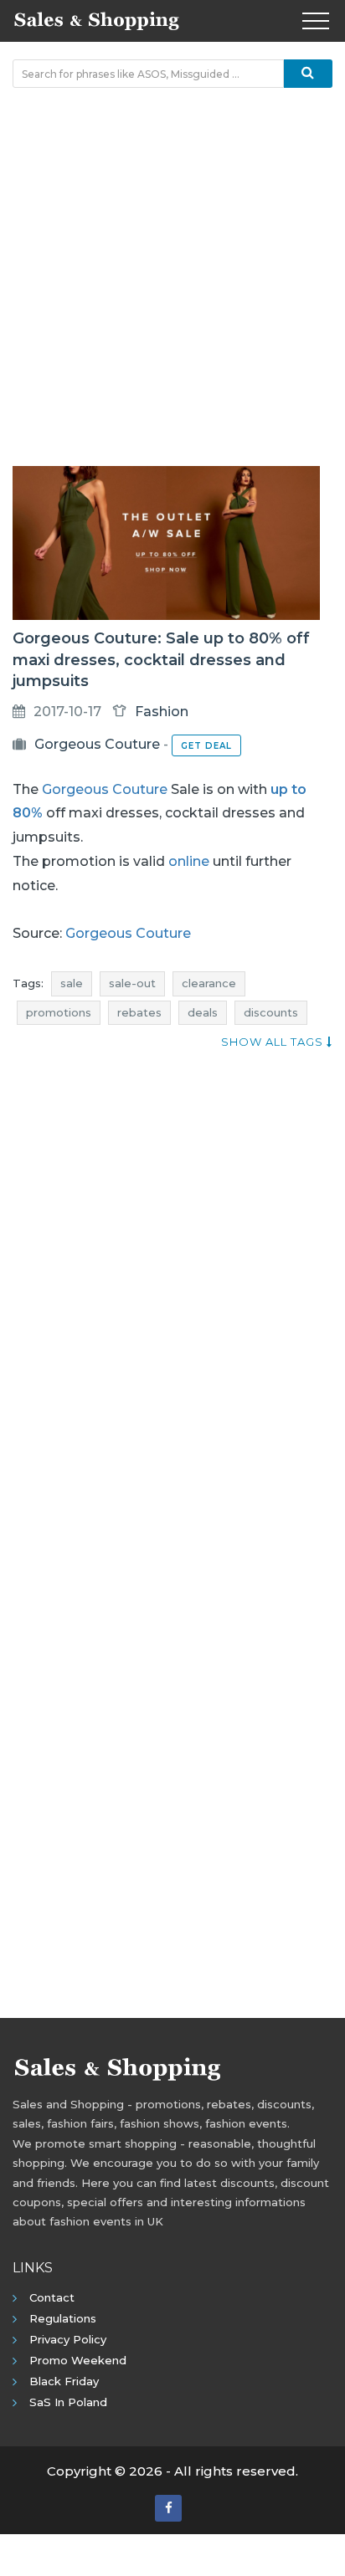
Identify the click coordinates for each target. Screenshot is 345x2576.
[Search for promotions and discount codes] (308, 74)
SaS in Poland (68, 2402)
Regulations (63, 2318)
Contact (52, 2297)
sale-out (132, 983)
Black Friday (64, 2381)
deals (203, 1012)
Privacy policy (68, 2339)
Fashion (162, 712)
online (189, 861)
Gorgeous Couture (97, 744)
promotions (59, 1012)
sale (72, 983)
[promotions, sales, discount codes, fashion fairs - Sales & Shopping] (96, 19)
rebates (139, 1012)
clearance (209, 983)
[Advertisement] (172, 277)
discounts (271, 1012)
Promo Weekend (78, 2360)
